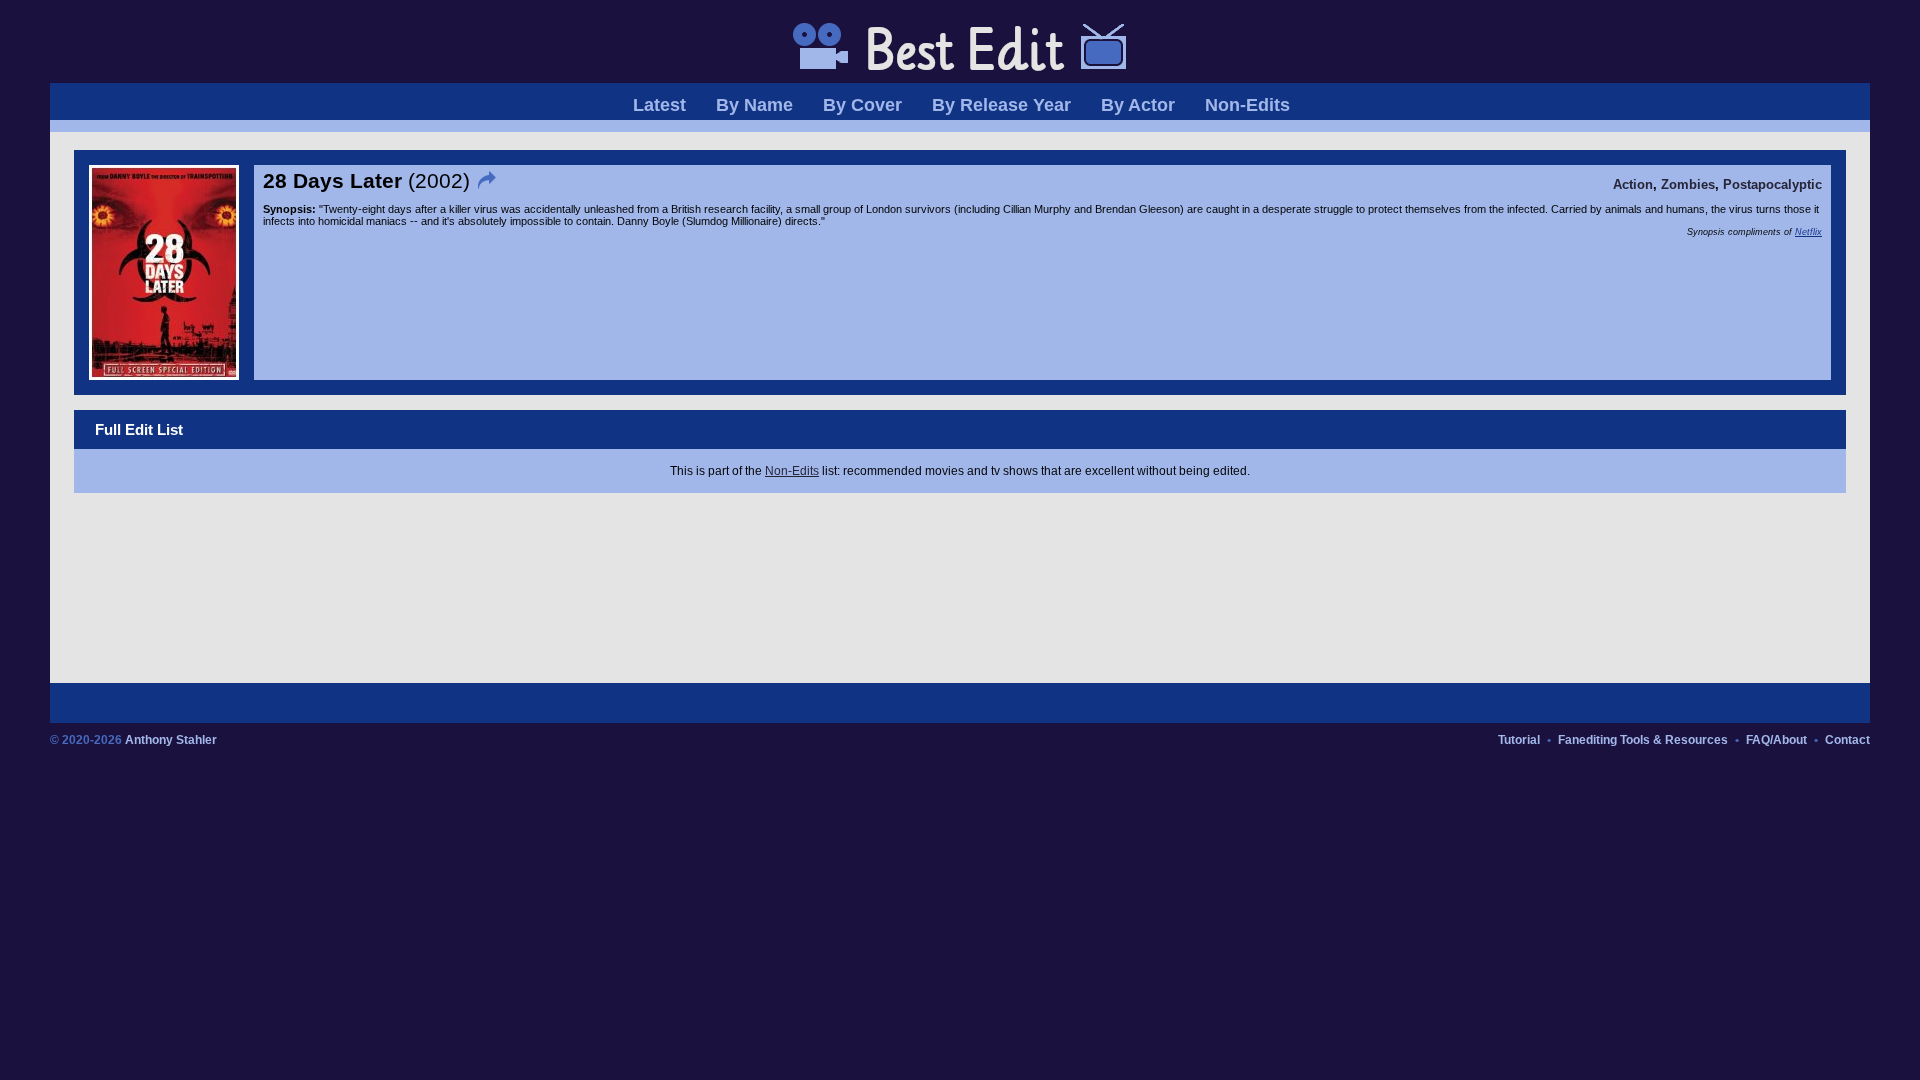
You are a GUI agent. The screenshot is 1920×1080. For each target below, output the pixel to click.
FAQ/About (1776, 740)
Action (1633, 185)
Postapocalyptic (1772, 185)
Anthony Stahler (171, 740)
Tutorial (1519, 740)
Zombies (1688, 185)
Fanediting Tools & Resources (1643, 740)
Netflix (1808, 232)
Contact (1847, 740)
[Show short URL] (489, 180)
